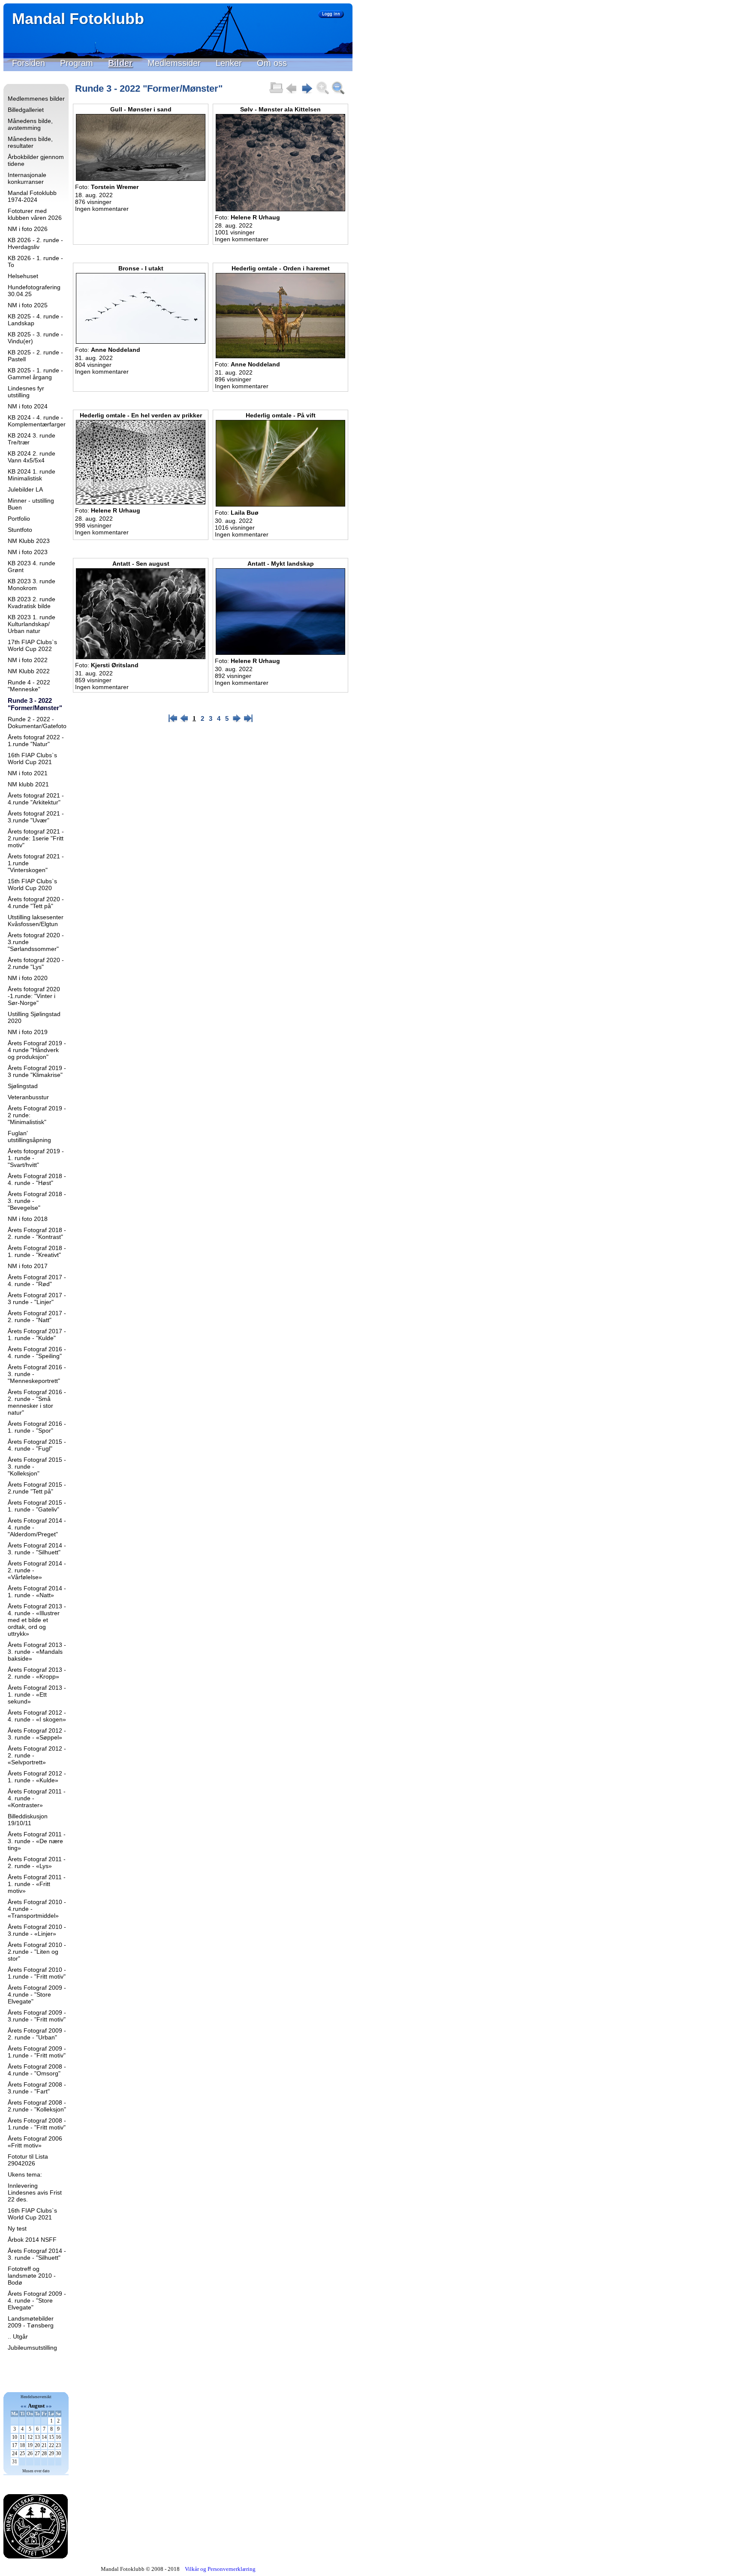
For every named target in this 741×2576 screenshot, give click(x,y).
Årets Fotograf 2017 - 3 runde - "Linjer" (37, 1298)
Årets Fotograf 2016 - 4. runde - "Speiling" (37, 1352)
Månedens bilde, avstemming (30, 124)
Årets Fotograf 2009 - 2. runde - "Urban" (37, 2034)
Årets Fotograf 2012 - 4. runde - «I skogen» (37, 1716)
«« (24, 2406)
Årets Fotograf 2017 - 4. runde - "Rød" (37, 1281)
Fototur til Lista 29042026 (28, 2160)
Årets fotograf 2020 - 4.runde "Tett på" (36, 903)
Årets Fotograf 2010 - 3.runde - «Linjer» (37, 1930)
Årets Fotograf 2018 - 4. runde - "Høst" (37, 1179)
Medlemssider (174, 63)
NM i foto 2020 (28, 978)
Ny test (17, 2228)
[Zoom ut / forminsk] (338, 93)
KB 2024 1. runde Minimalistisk (32, 475)
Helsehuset (23, 276)
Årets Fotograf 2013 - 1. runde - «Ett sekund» (37, 1694)
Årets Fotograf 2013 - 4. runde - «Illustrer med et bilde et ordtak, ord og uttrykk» (37, 1620)
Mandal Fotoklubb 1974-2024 (32, 196)
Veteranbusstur (28, 1097)
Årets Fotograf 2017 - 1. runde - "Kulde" (37, 1334)
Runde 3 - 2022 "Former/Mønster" (35, 704)
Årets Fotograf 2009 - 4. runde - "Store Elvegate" (37, 2300)
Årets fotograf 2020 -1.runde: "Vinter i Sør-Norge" (34, 996)
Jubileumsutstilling (32, 2348)
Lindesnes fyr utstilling (26, 392)
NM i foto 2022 (28, 660)
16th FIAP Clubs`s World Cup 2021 (32, 759)
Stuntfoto (20, 530)
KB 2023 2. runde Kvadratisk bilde (32, 603)
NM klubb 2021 (28, 784)
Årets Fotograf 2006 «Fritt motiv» (35, 2142)
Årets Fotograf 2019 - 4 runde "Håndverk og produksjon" (37, 1050)
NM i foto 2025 (28, 305)
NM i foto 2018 (28, 1219)
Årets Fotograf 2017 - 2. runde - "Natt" (37, 1316)
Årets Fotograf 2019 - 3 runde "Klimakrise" (37, 1071)
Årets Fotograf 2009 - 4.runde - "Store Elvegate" (37, 1994)
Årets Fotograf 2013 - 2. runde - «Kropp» (37, 1673)
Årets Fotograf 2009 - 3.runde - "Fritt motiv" (37, 2016)
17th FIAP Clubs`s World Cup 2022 (32, 645)
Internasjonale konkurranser (27, 178)
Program (77, 63)
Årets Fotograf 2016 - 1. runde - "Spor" (37, 1427)
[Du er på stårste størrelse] (322, 93)
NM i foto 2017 (28, 1266)
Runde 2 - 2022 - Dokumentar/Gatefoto (37, 723)
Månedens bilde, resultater (30, 142)
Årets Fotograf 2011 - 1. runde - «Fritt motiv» (37, 1884)
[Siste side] (248, 721)
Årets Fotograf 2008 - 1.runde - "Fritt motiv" (37, 2124)
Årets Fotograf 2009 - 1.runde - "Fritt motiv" (37, 2052)
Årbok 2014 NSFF (32, 2240)
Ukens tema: (25, 2174)
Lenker (229, 63)
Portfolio (19, 519)
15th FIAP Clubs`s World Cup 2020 (32, 885)
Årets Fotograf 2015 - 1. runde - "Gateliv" (37, 1506)
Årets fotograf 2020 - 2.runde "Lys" (36, 963)
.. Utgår (18, 2336)
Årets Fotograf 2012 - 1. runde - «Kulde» (37, 1777)
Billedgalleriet (26, 110)
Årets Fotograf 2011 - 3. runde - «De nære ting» (37, 1841)
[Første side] (173, 721)
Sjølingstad (23, 1086)
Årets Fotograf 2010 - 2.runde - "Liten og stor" (37, 1952)
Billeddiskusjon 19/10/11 (28, 1820)
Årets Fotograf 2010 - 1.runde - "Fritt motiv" (37, 1973)
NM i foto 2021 (28, 773)
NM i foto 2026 (28, 229)
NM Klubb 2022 (29, 671)
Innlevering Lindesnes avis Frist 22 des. (35, 2192)
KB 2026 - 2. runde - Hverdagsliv (35, 243)
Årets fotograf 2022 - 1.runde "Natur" (36, 741)
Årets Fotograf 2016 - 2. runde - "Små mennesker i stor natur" (37, 1402)
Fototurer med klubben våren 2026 (35, 214)
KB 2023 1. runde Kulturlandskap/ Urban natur (32, 624)
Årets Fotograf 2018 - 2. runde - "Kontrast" (37, 1233)
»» (49, 2406)
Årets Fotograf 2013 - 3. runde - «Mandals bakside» (37, 1652)
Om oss (272, 63)
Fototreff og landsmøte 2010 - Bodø (32, 2276)
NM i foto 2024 (28, 406)
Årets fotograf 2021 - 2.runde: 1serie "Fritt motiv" (36, 838)
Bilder (120, 63)
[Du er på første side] (292, 93)
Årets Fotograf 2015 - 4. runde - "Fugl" (37, 1445)
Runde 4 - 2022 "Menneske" (29, 686)
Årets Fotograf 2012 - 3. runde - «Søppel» (37, 1734)
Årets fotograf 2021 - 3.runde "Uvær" (36, 817)
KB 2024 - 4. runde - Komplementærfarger (37, 421)
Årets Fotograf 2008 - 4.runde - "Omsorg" (37, 2070)
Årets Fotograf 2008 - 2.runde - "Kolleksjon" (37, 2106)
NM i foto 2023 (28, 552)
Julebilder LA (25, 489)
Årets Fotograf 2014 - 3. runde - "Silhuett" (37, 1549)
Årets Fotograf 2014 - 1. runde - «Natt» (37, 1592)
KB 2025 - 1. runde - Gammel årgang (35, 374)
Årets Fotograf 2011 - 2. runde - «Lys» (37, 1862)
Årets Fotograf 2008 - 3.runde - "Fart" (37, 2088)
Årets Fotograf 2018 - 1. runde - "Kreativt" (37, 1251)
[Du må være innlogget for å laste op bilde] (276, 93)
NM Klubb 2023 (29, 541)
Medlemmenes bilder (36, 99)
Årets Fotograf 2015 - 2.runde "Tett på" (37, 1488)
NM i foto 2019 (28, 1032)
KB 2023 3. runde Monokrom (32, 585)
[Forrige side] (184, 721)
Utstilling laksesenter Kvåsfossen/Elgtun (36, 921)
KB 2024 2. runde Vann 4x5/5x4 (32, 457)
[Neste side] (307, 93)
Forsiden (29, 63)
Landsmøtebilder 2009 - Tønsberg (31, 2322)
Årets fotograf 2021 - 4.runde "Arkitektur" (36, 799)
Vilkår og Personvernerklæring (220, 2569)
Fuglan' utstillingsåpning (29, 1137)
